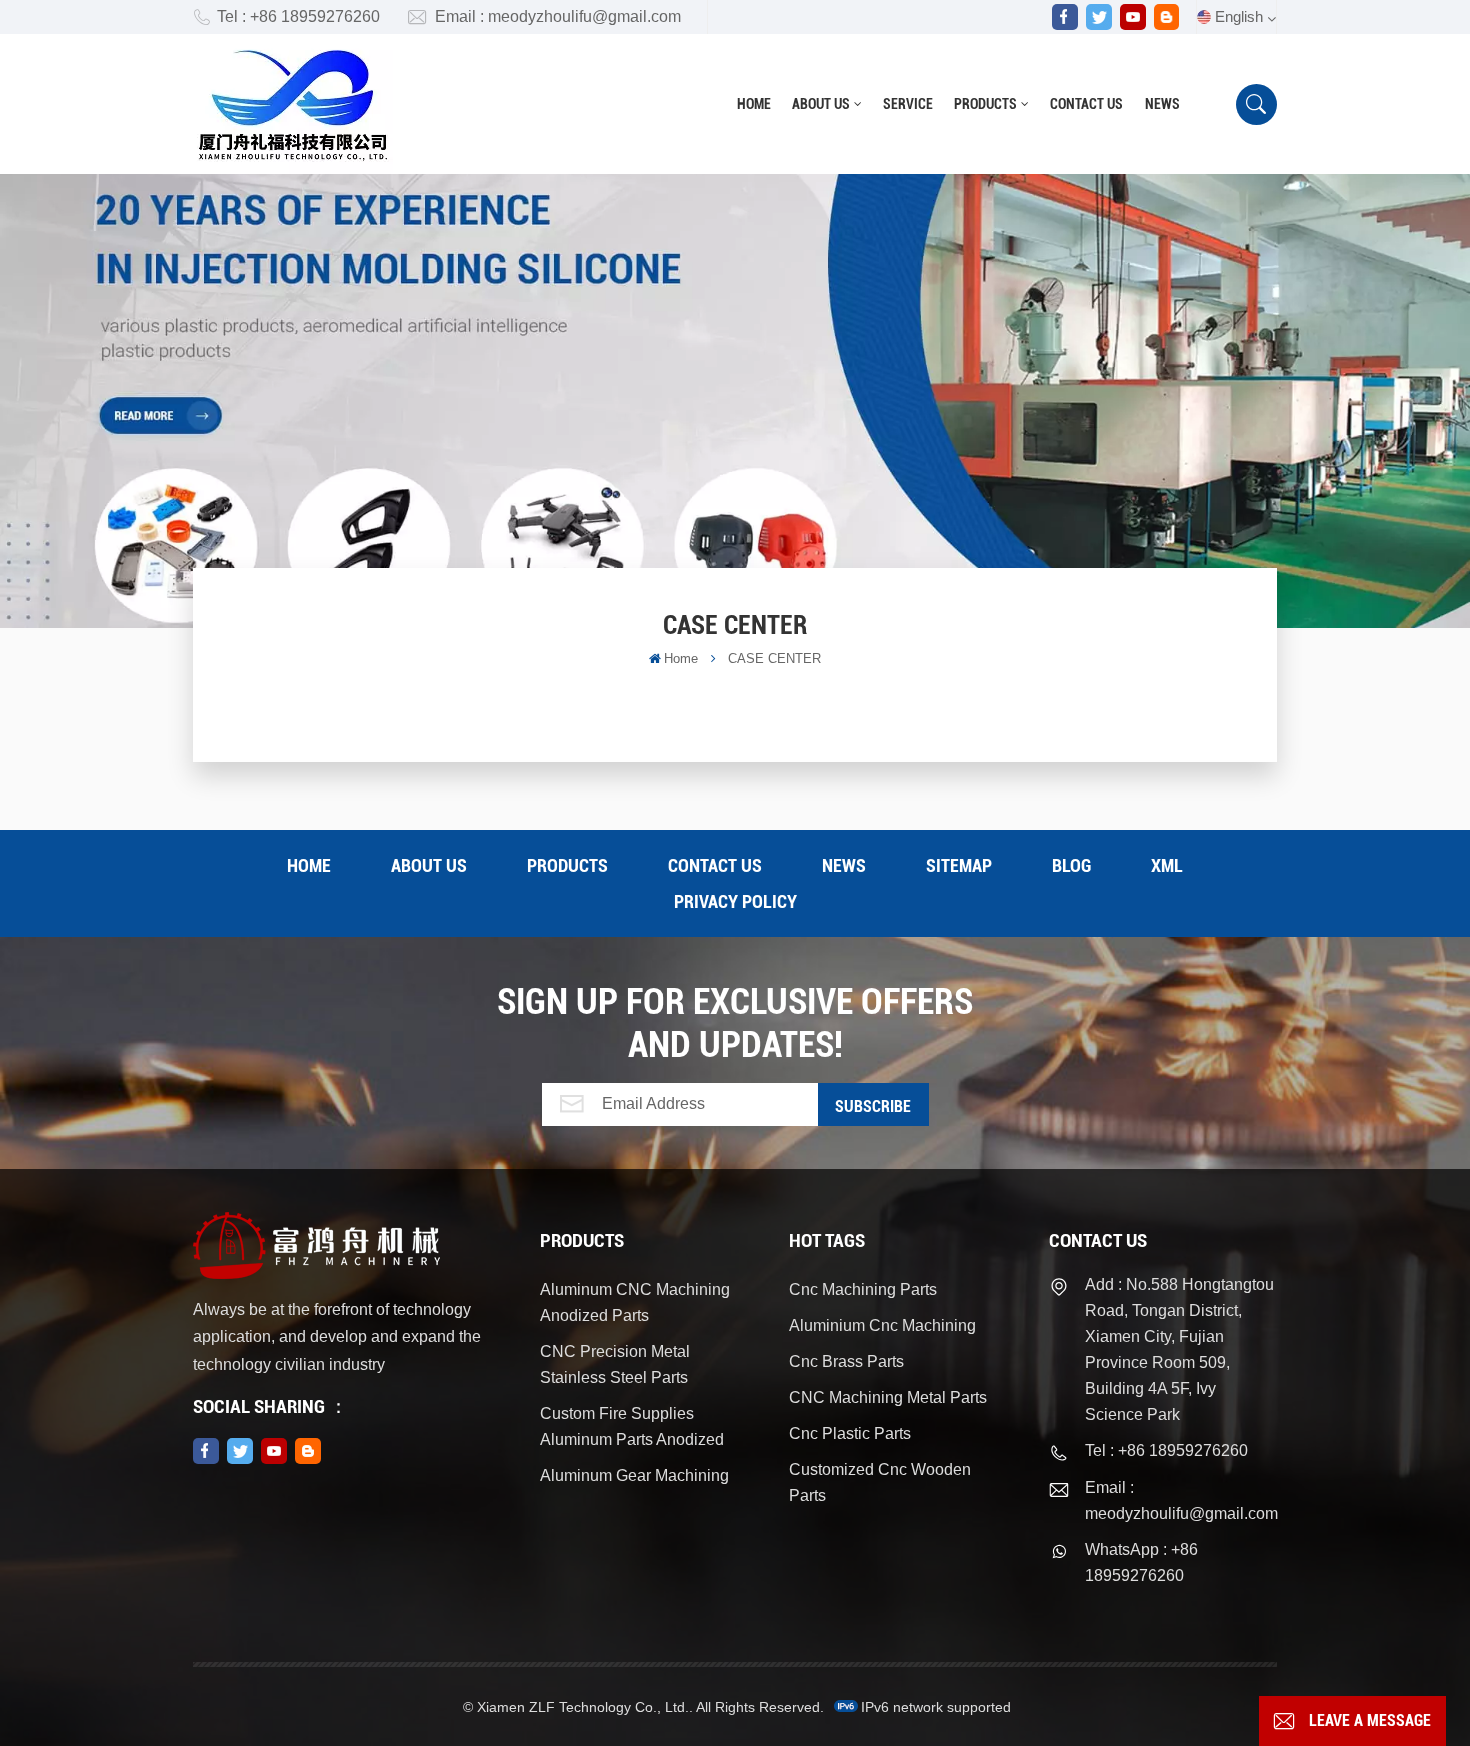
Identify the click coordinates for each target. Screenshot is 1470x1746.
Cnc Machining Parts (863, 1289)
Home (754, 104)
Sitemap (959, 865)
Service (908, 104)
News (1162, 104)
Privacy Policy (735, 901)
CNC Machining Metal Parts (888, 1397)
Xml (1167, 865)
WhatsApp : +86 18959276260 (1141, 1562)
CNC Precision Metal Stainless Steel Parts (615, 1364)
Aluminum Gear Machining (634, 1475)
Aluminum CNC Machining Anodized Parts (635, 1302)
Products (985, 104)
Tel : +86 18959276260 (298, 16)
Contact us (1086, 104)
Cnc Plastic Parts (850, 1433)
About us (821, 104)
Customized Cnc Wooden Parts (880, 1482)
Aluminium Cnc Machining (882, 1325)
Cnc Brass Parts (846, 1361)
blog (1071, 865)
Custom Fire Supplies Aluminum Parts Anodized (632, 1426)
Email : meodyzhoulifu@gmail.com (558, 16)
